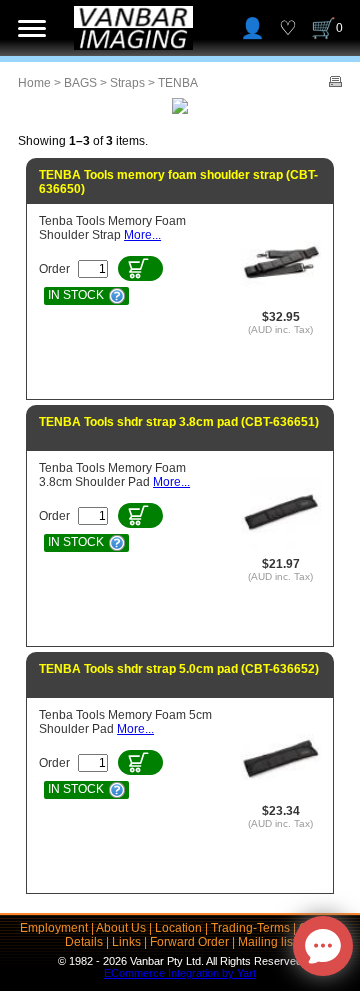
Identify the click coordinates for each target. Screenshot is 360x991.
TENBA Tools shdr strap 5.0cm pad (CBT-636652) (179, 669)
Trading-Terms (250, 928)
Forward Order (189, 942)
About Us (121, 928)
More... (142, 235)
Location (178, 928)
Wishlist (288, 28)
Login (252, 28)
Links (126, 942)
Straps (127, 83)
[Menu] (32, 28)
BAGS (80, 83)
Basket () (339, 28)
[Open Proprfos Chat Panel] (323, 946)
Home (34, 83)
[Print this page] (335, 83)
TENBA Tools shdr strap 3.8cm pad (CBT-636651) (179, 422)
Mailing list (267, 942)
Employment (54, 928)
